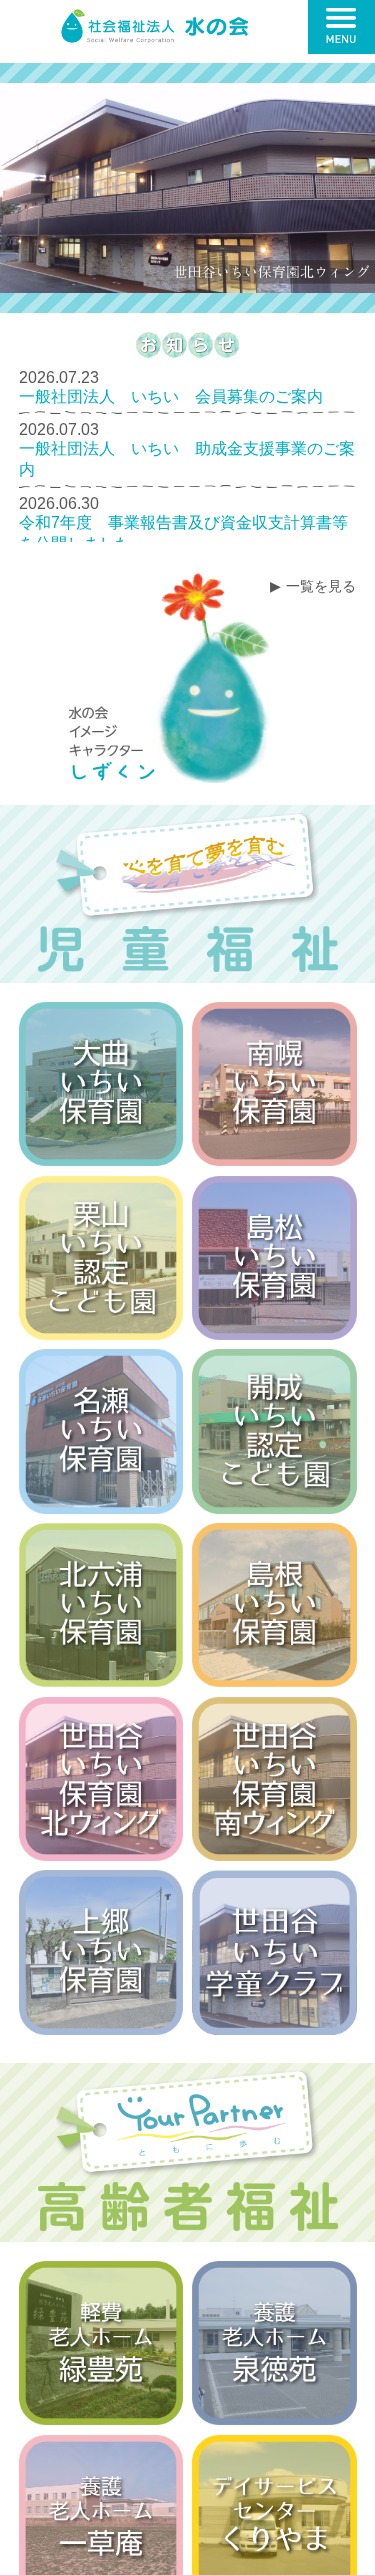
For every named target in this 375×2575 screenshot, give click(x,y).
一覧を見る (321, 586)
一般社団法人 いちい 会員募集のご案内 (171, 396)
